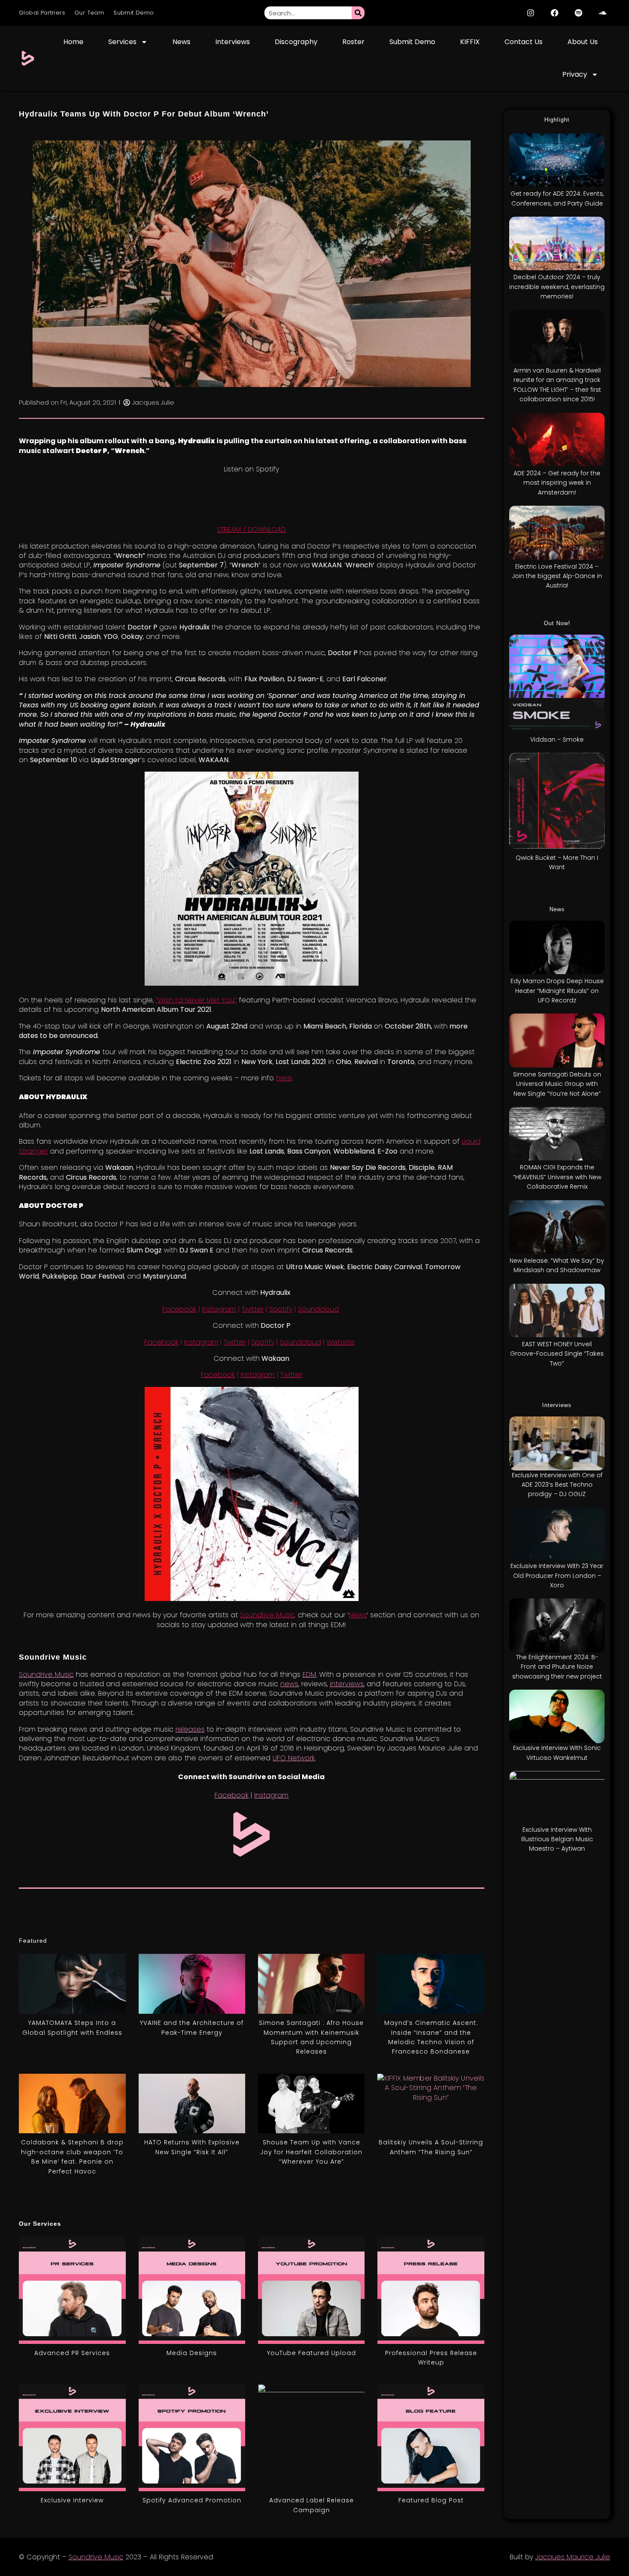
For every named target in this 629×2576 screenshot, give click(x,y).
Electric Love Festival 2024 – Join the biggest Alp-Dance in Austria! (557, 576)
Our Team (89, 13)
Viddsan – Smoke (557, 739)
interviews (347, 1684)
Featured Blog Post (431, 2500)
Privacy (575, 74)
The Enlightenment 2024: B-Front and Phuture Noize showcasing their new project (557, 1667)
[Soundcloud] (602, 13)
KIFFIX (470, 42)
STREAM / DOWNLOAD (251, 529)
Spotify (281, 1309)
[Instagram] (531, 13)
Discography (296, 42)
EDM (309, 1674)
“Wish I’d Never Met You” (196, 1000)
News (181, 42)
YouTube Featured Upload (312, 2353)
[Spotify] (579, 13)
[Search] (358, 13)
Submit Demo (134, 13)
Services (122, 42)
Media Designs (192, 2353)
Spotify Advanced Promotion (192, 2500)
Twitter (253, 1309)
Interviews (233, 42)
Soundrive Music (267, 1615)
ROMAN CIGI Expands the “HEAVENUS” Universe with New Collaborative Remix (557, 1177)
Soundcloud (318, 1309)
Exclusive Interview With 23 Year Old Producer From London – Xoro (557, 1576)
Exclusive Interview (72, 2500)
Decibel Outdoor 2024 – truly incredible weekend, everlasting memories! (557, 287)
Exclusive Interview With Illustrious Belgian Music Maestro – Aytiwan (557, 1839)
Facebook (179, 1309)
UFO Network (294, 1758)
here (284, 1078)
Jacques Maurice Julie (573, 2557)
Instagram (219, 1309)
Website (340, 1342)
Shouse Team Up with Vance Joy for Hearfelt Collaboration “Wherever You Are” (311, 2152)
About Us (583, 42)
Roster (353, 42)
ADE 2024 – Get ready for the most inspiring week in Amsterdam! (557, 483)
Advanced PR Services (72, 2353)
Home (73, 42)
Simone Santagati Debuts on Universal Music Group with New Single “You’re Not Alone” (557, 1084)
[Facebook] (555, 13)
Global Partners (42, 13)
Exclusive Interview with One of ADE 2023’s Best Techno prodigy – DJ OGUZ (557, 1485)
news (289, 1684)
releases (190, 1729)
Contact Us (524, 42)
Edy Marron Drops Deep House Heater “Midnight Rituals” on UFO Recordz (557, 991)
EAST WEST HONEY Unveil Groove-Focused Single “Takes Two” (557, 1354)
